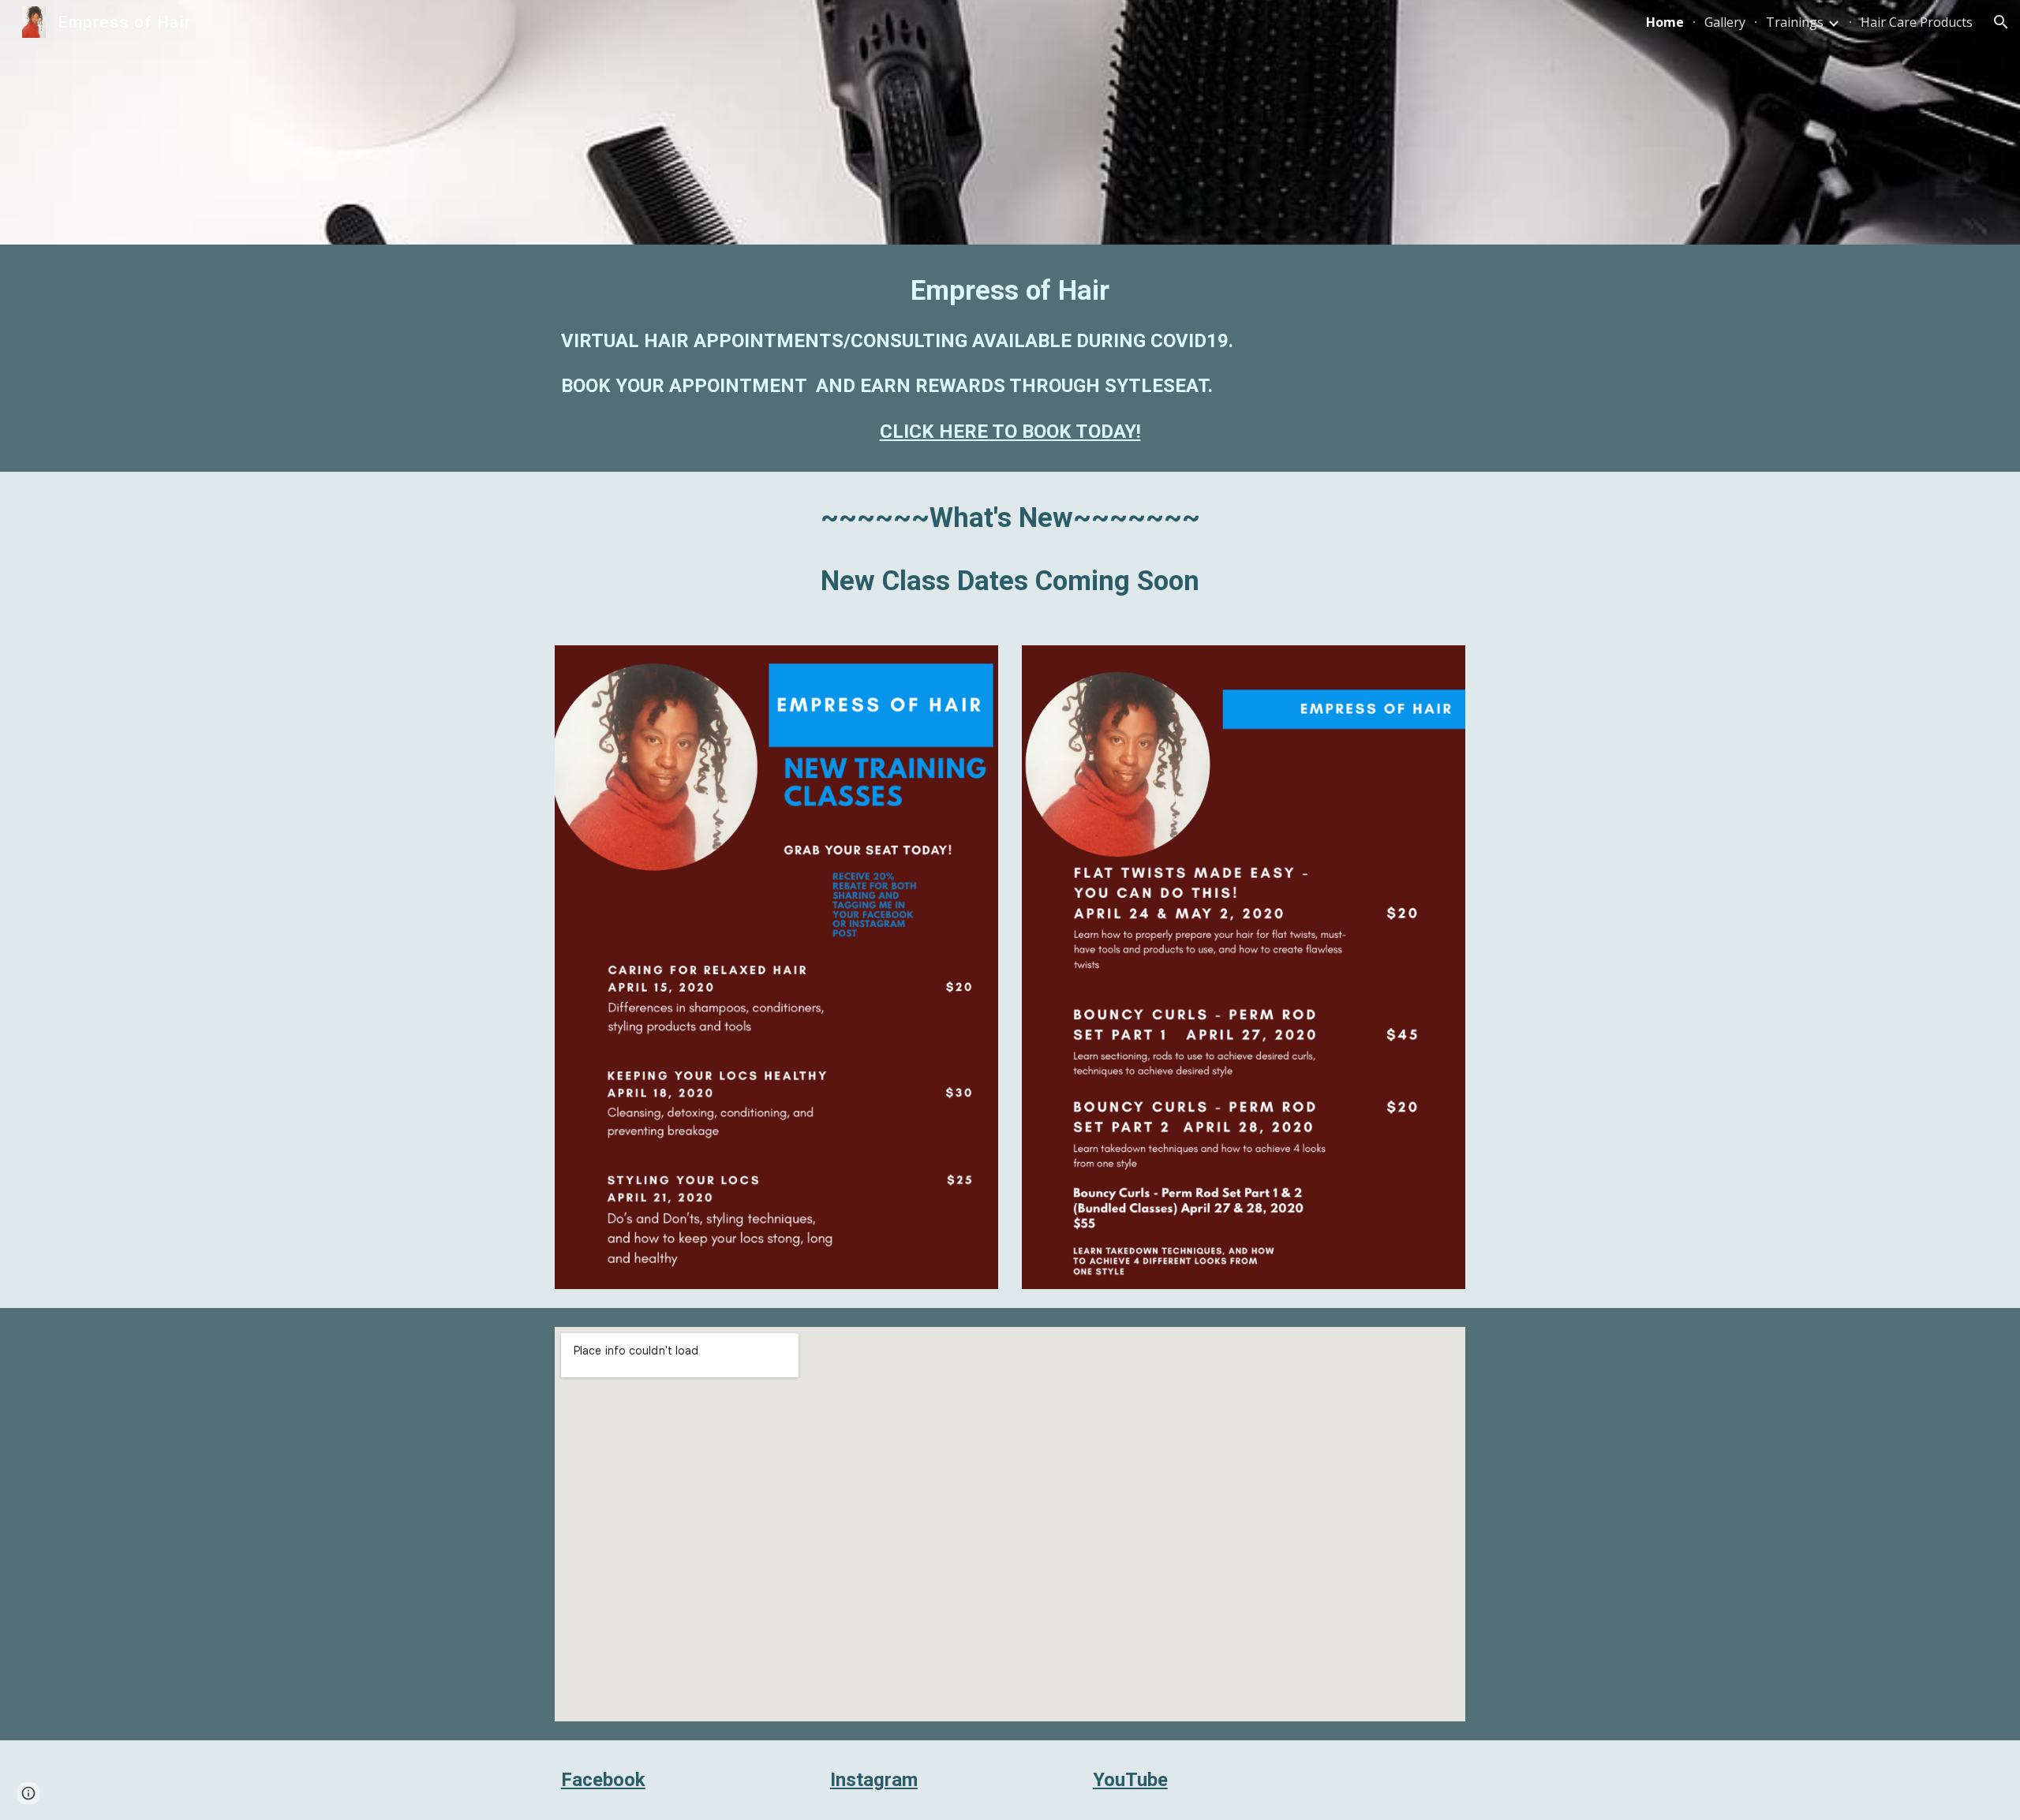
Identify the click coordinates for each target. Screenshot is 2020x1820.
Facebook (603, 1780)
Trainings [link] (1795, 22)
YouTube (1130, 1780)
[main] (1010, 358)
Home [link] (1665, 22)
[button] (2001, 22)
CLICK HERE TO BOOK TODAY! (1010, 432)
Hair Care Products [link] (1917, 22)
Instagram (874, 1780)
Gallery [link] (1725, 22)
